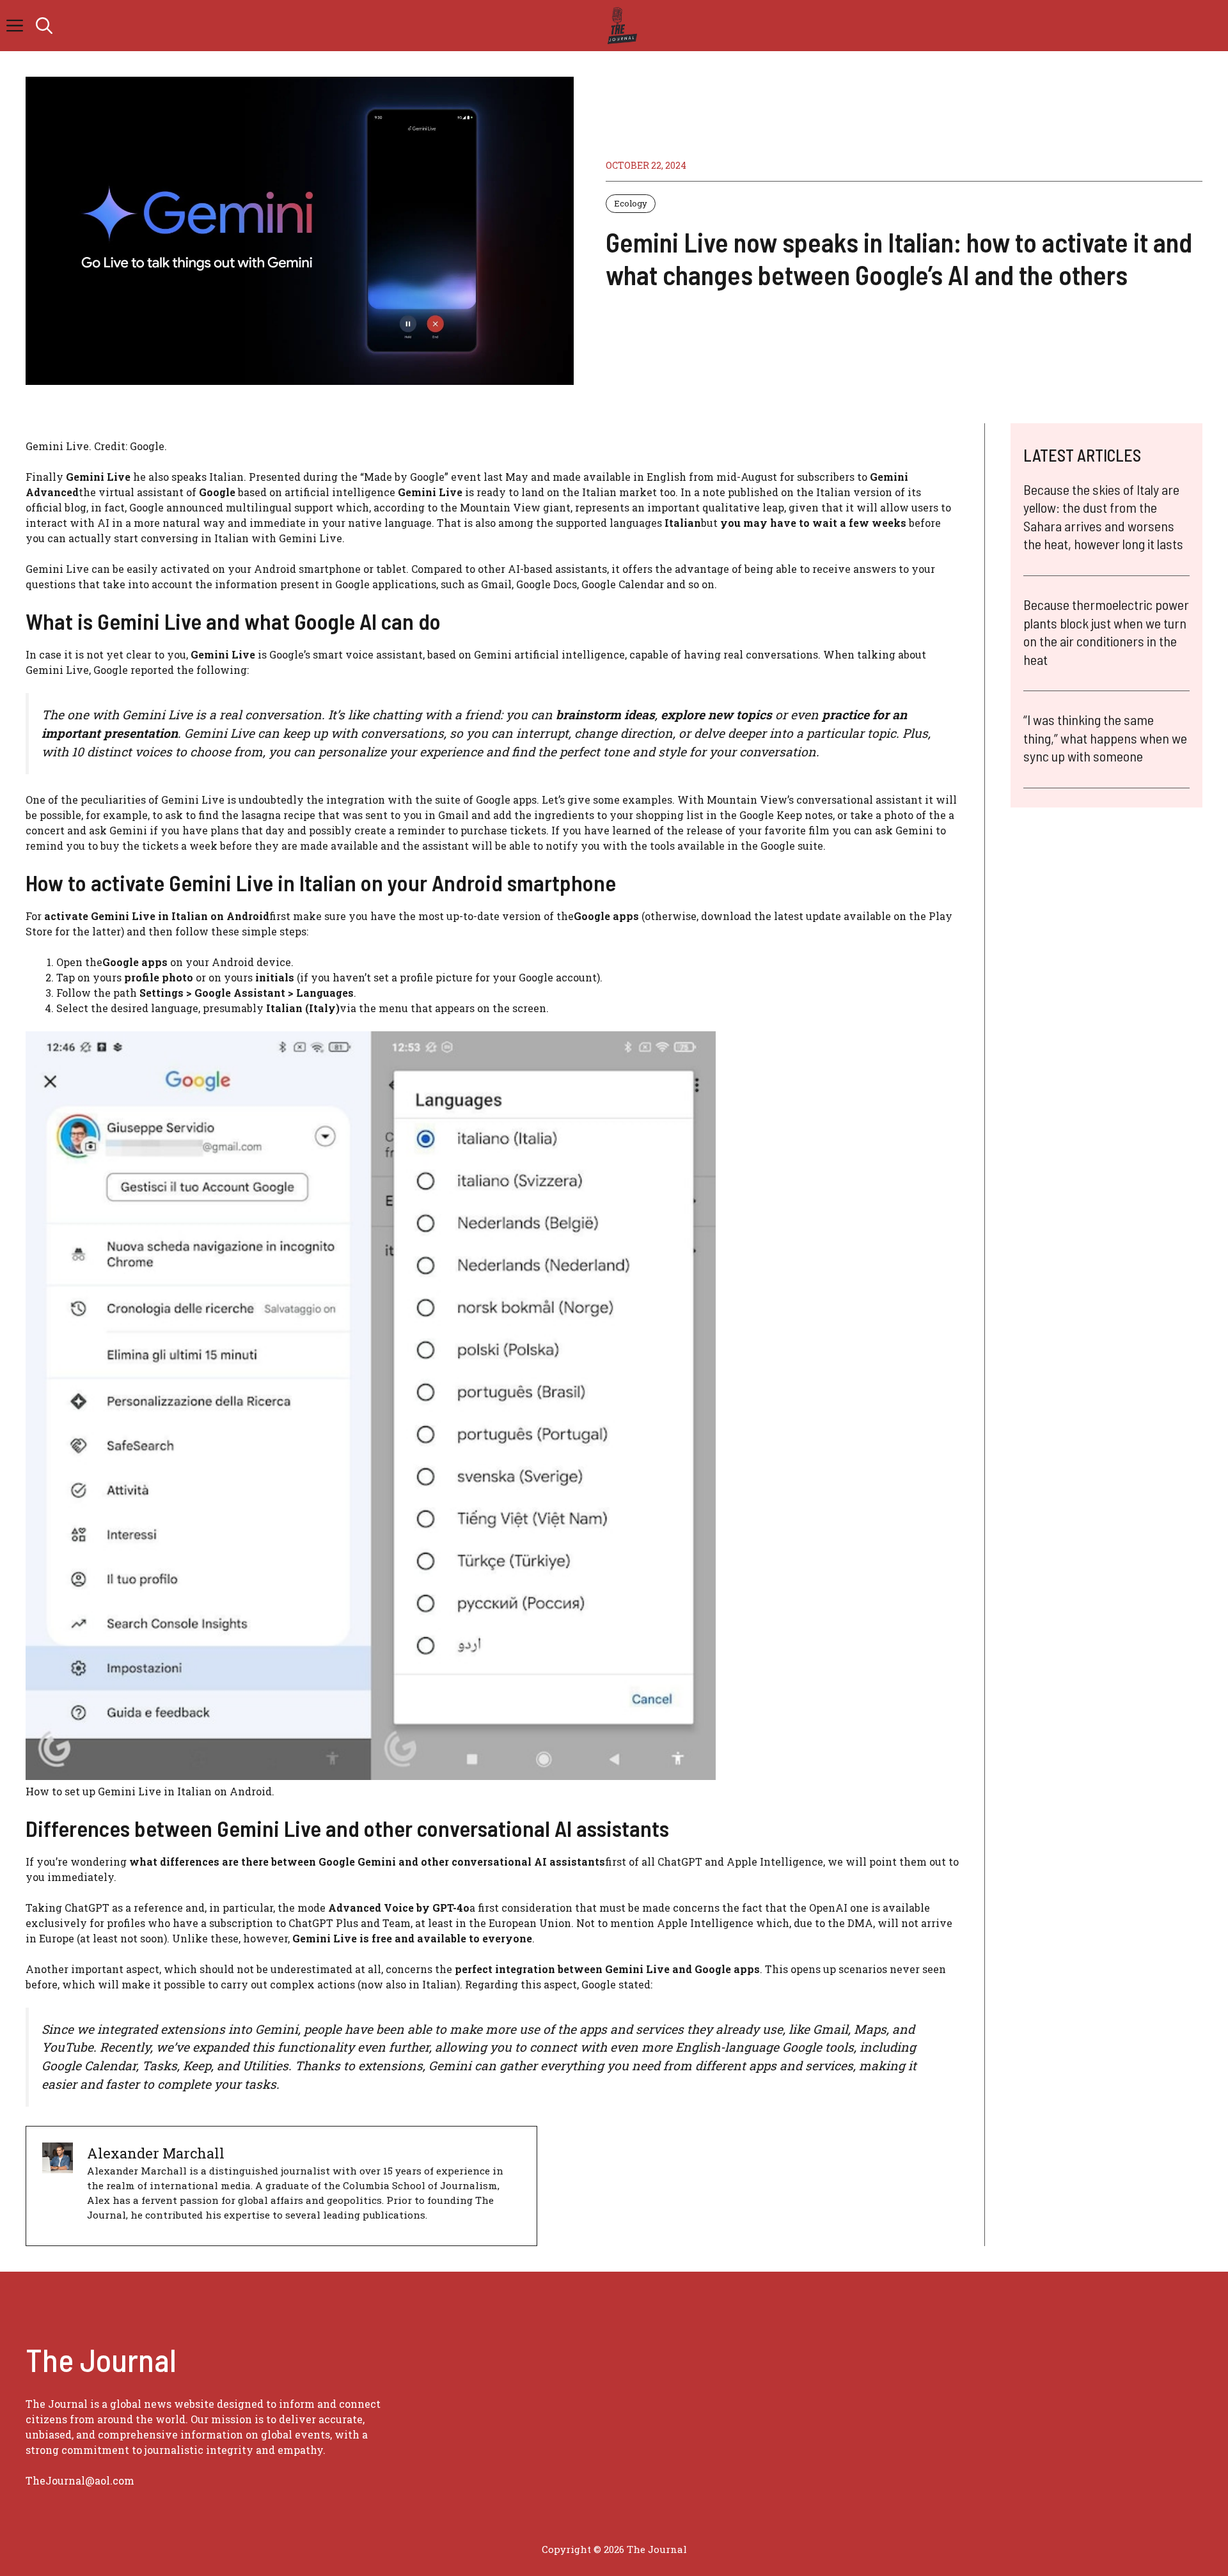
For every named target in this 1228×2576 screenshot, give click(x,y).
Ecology (631, 203)
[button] (44, 26)
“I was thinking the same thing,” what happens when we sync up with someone (1105, 738)
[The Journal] (620, 26)
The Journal (657, 2549)
